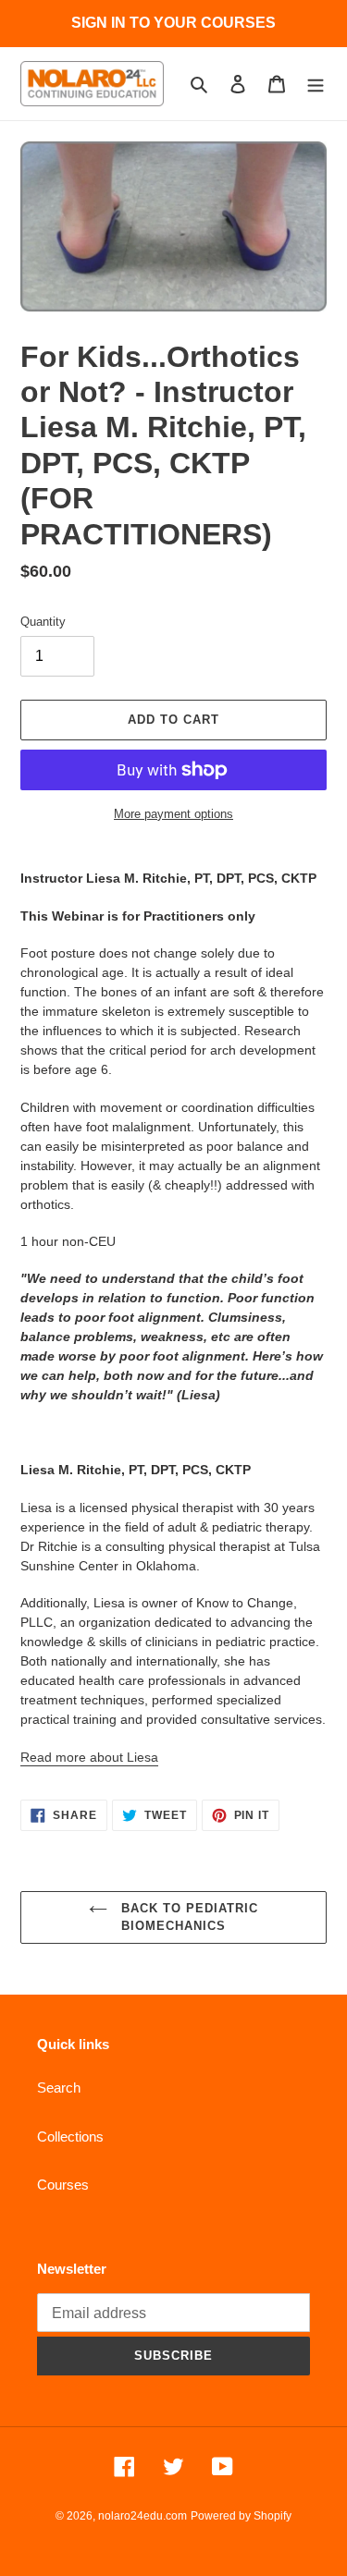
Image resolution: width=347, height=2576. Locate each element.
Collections (70, 2136)
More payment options (173, 814)
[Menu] (316, 84)
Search (59, 2088)
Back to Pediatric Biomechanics (188, 1917)
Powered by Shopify (241, 2516)
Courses (63, 2185)
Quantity (43, 622)
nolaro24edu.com (143, 2516)
